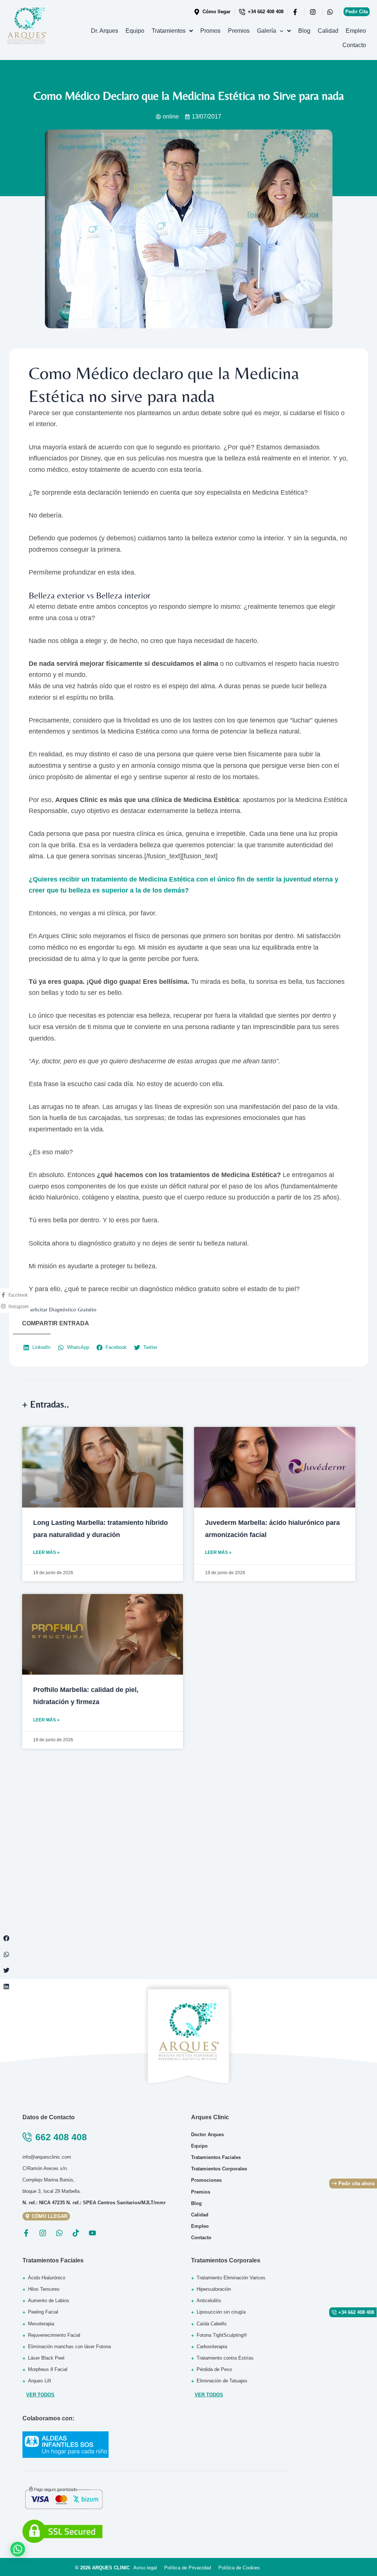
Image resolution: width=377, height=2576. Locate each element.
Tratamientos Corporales (226, 2260)
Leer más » (46, 1552)
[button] (6, 1938)
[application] (280, 31)
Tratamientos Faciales (53, 2260)
